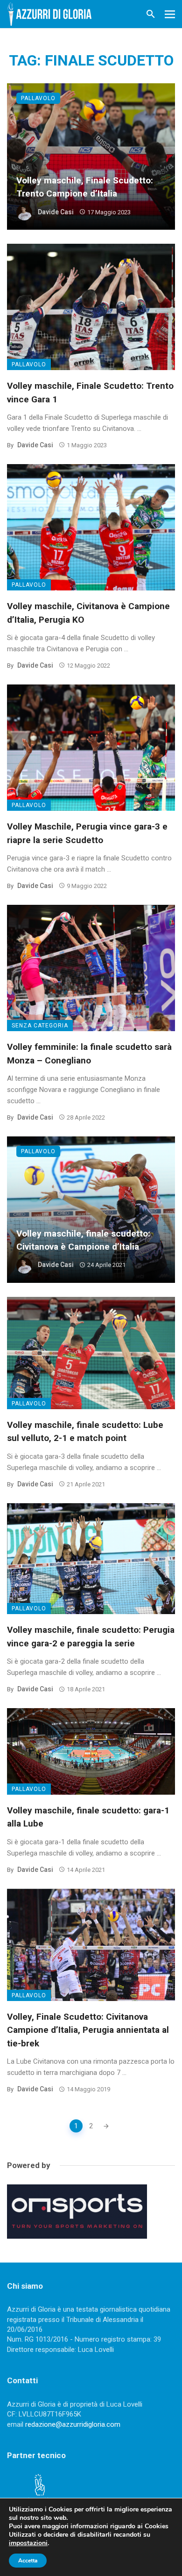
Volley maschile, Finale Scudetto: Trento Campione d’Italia (85, 187)
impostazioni (28, 2543)
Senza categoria (40, 1026)
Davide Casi (56, 212)
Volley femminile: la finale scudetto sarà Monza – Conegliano (89, 1054)
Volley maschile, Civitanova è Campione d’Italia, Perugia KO (88, 613)
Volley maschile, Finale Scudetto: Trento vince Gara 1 (90, 393)
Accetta (28, 2561)
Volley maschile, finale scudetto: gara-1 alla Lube (88, 1817)
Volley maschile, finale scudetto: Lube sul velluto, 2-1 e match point (85, 1432)
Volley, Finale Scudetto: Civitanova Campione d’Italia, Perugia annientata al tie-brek (88, 2030)
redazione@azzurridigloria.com (73, 2424)
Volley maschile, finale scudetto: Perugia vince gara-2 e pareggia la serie (91, 1637)
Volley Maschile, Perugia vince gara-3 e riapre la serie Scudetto (87, 833)
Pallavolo (38, 98)
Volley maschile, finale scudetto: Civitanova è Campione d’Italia (83, 1240)
